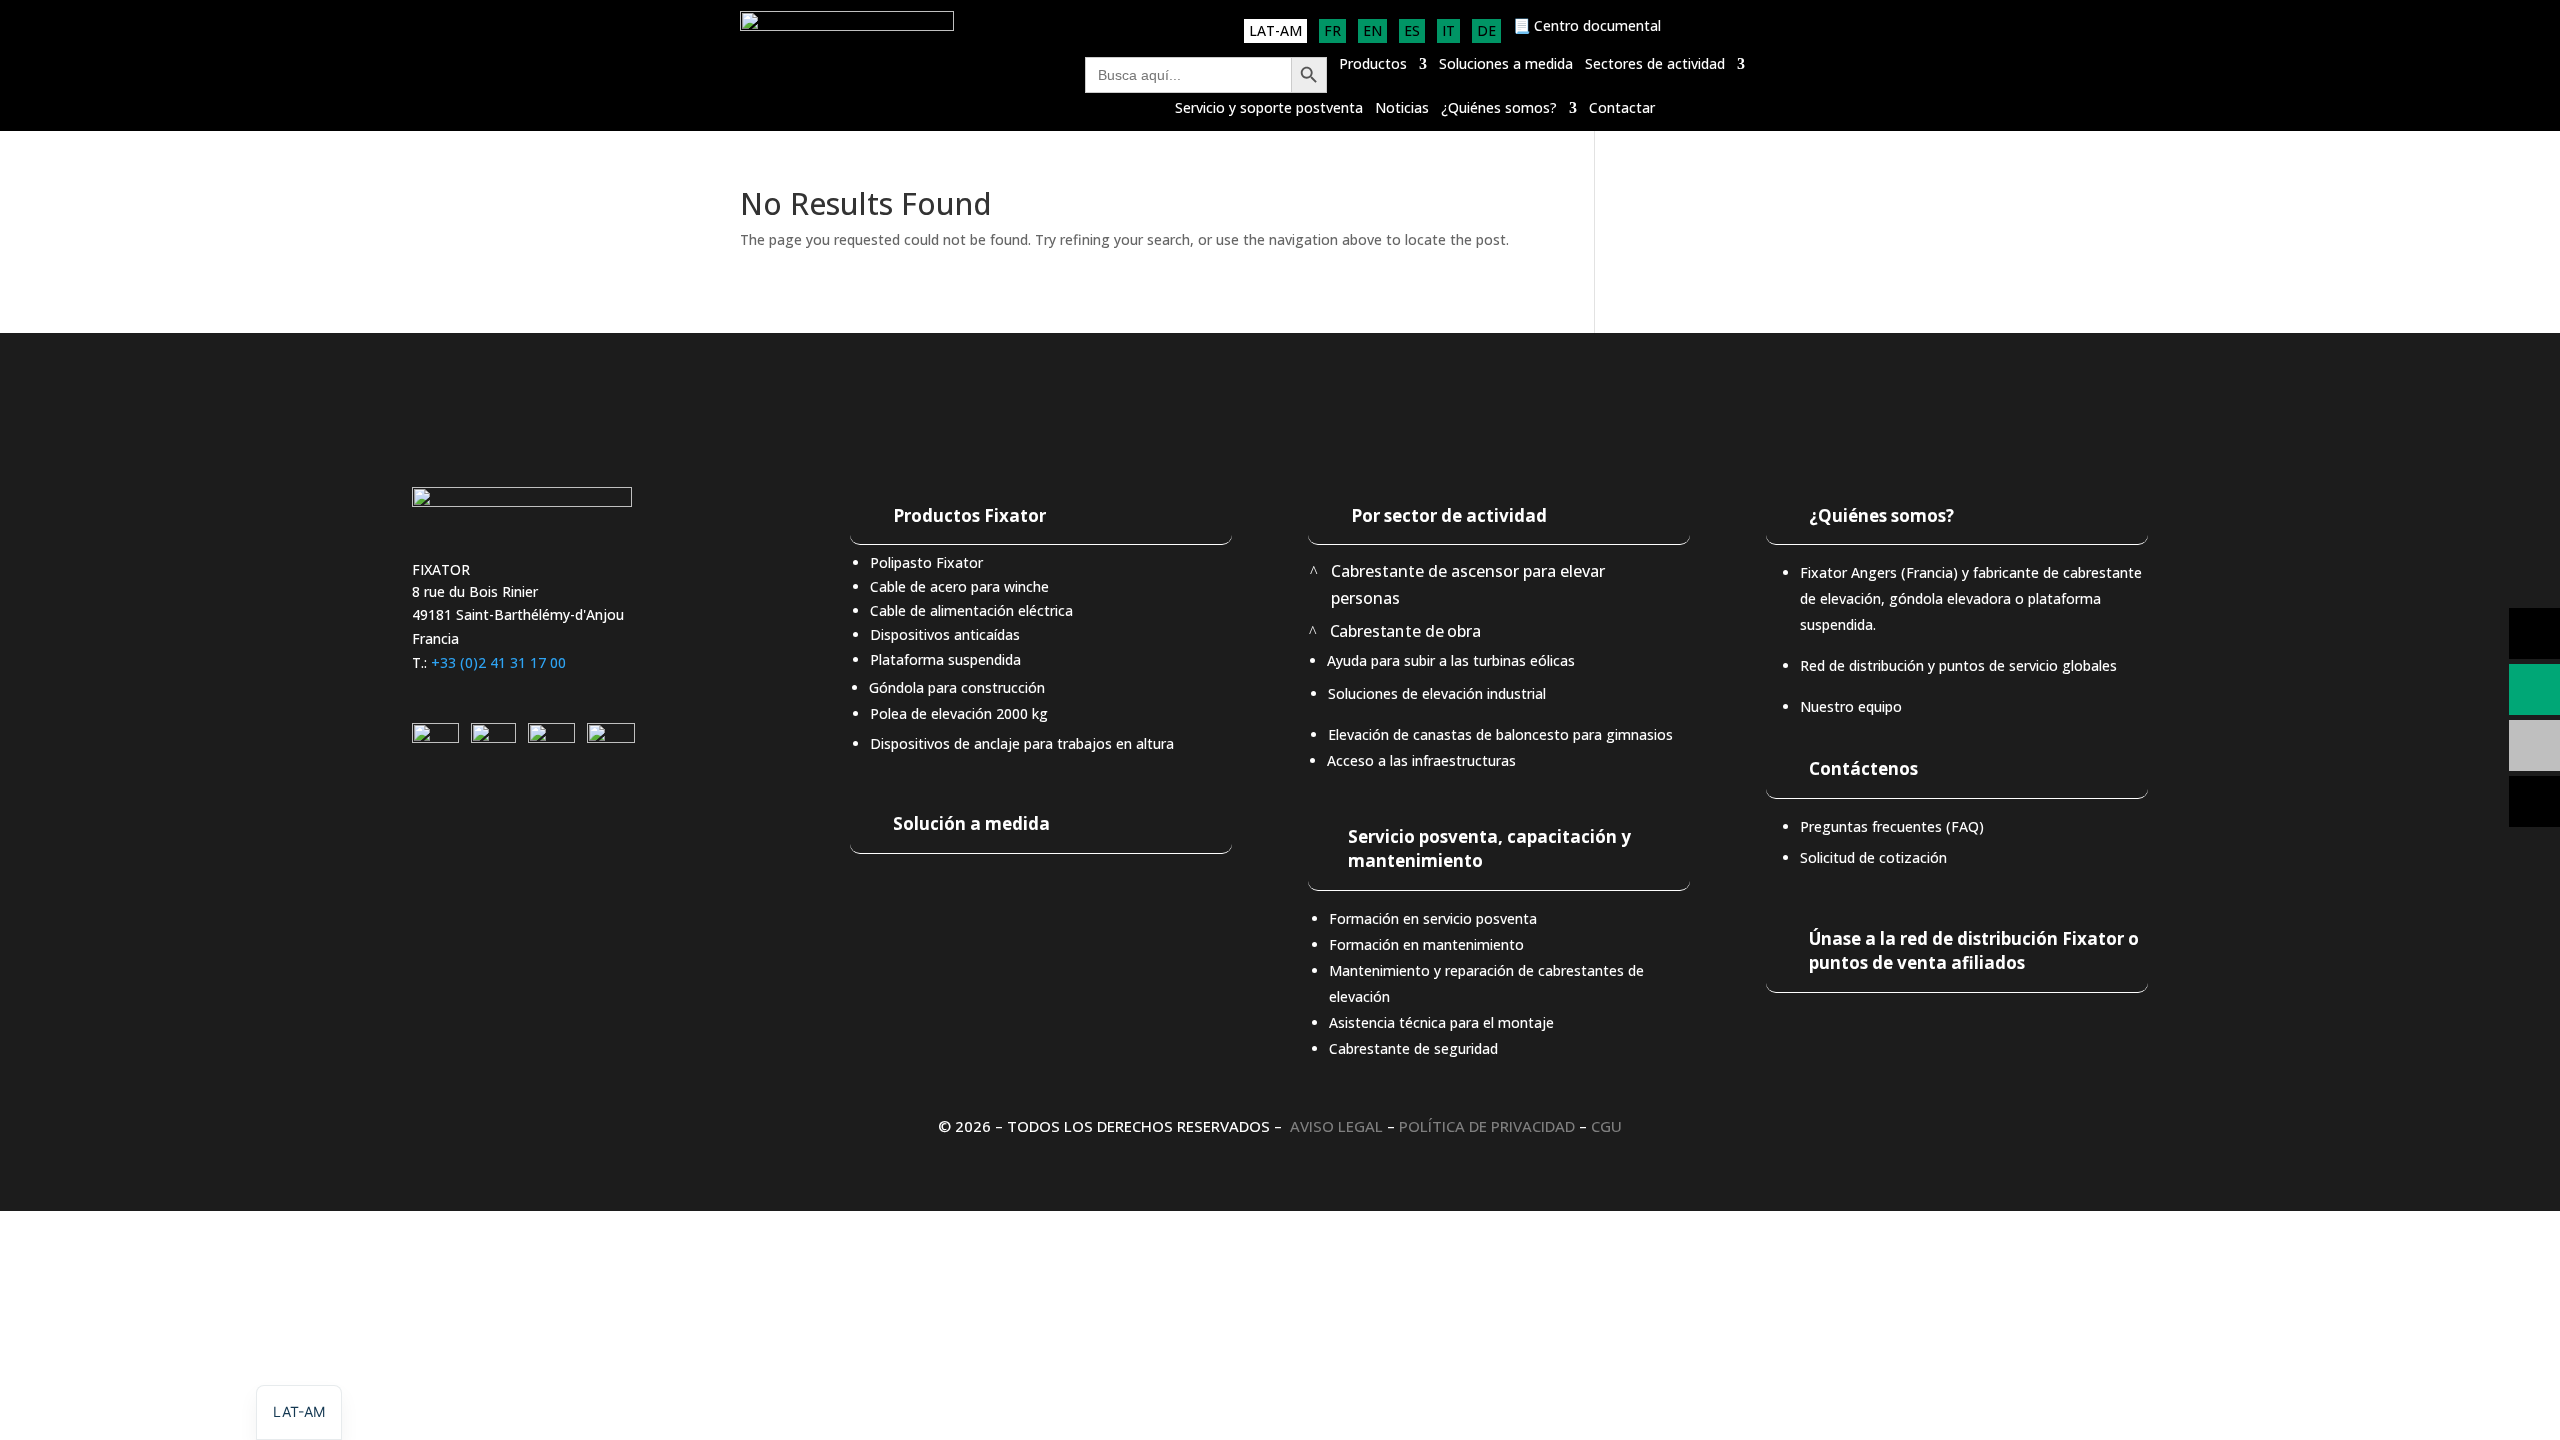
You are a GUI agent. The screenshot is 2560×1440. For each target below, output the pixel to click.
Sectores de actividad (1655, 65)
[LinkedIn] (435, 737)
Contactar (1622, 109)
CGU (1606, 1126)
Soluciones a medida (1506, 65)
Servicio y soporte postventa (1269, 109)
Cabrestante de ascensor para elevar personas (1468, 584)
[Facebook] (611, 737)
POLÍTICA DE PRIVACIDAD (1487, 1126)
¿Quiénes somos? (1499, 109)
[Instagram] (493, 737)
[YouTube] (551, 737)
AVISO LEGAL (1336, 1126)
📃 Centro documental (1587, 27)
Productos (1373, 65)
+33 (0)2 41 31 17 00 (498, 662)
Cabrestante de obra (1404, 631)
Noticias (1402, 109)
